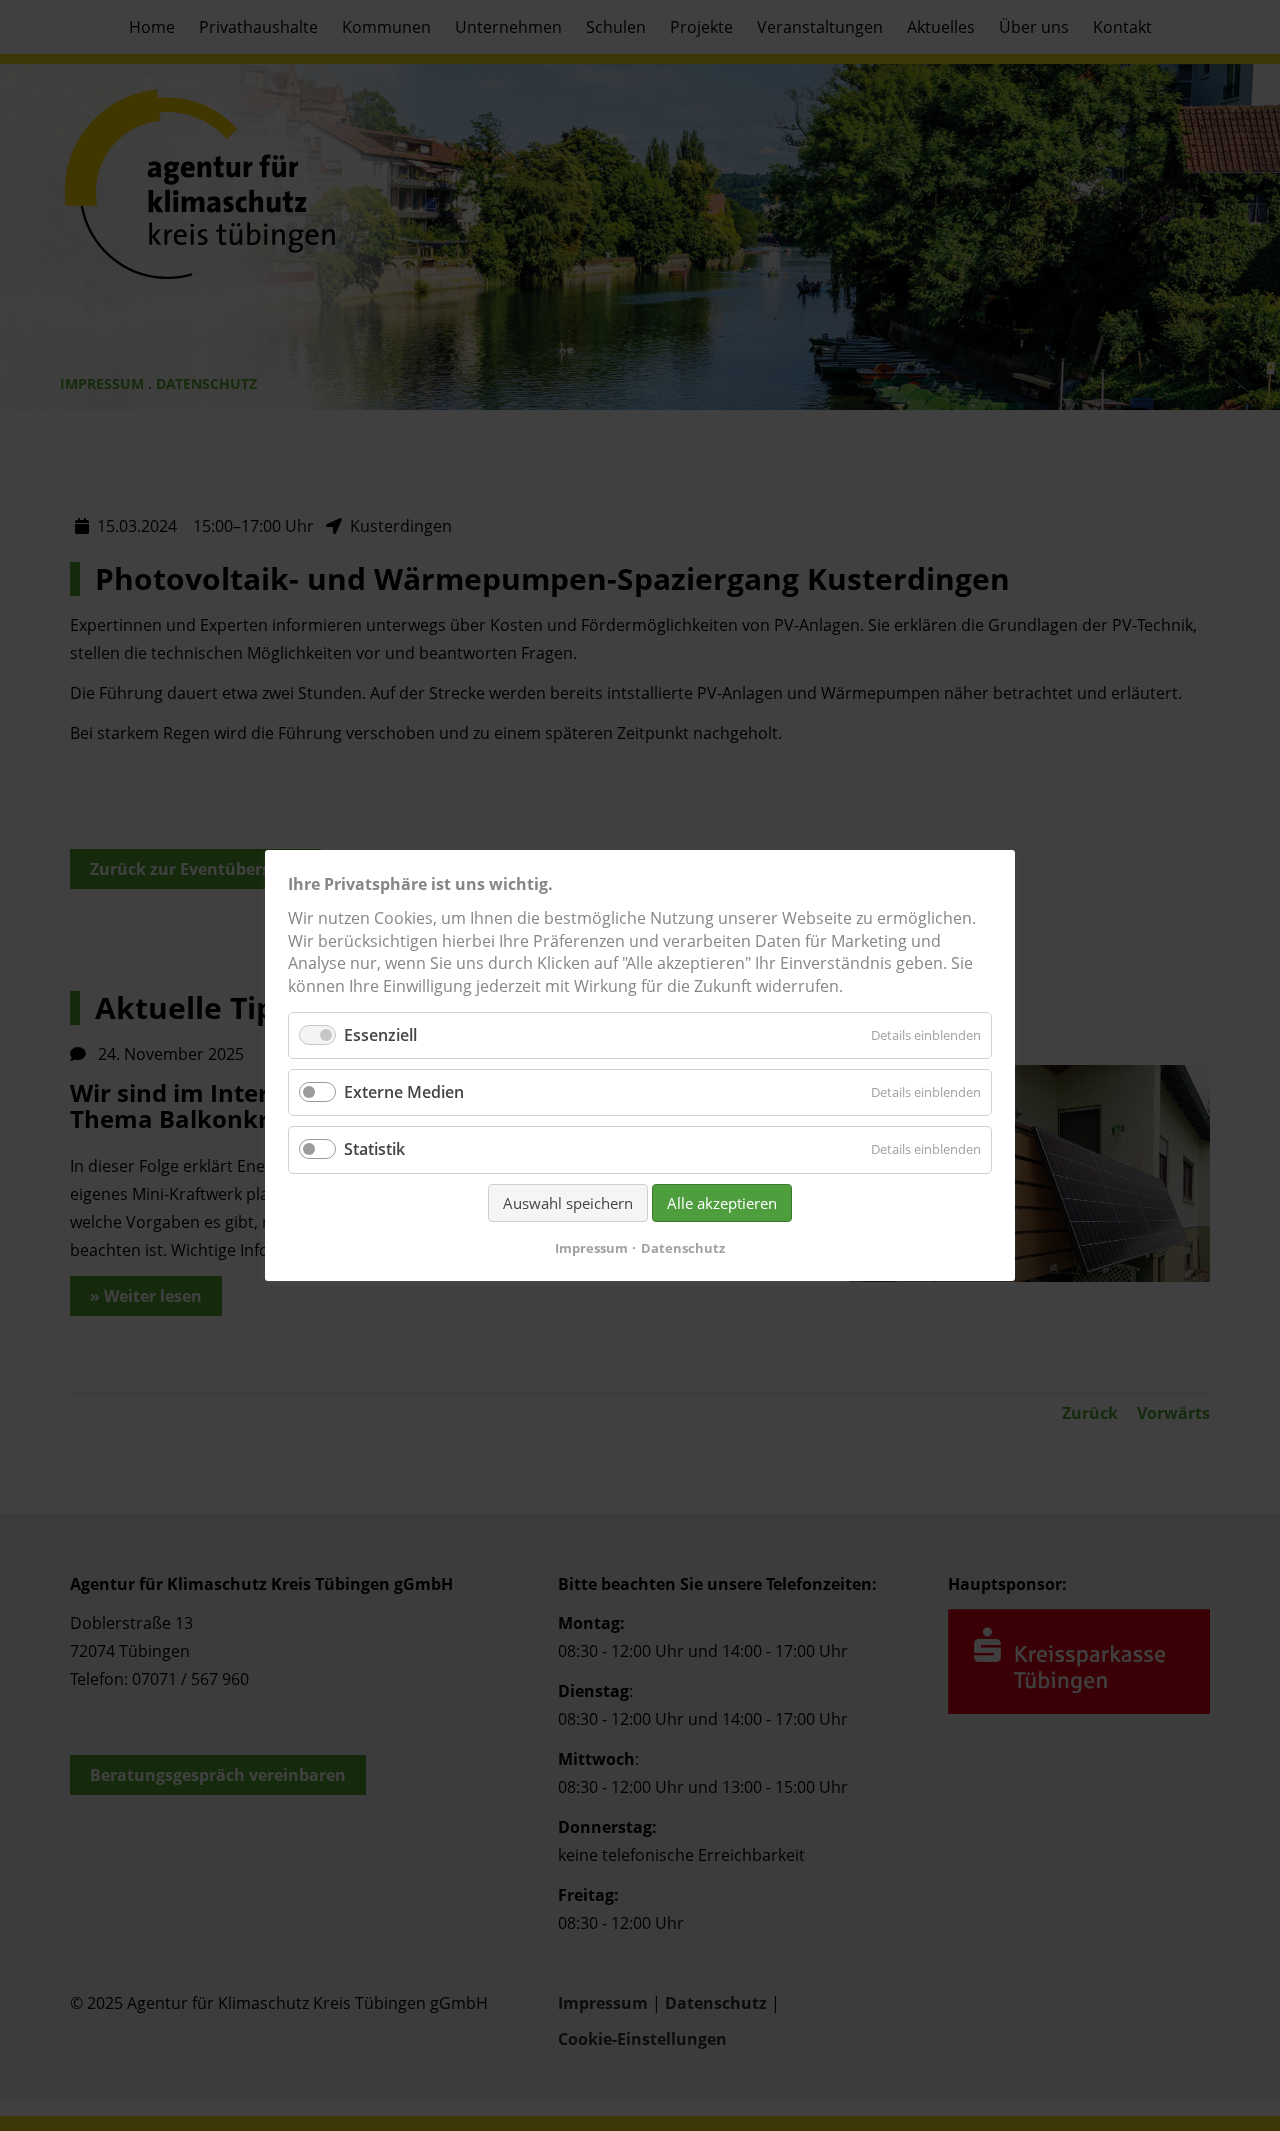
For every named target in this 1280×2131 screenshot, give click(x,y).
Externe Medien (404, 1092)
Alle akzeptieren (722, 1203)
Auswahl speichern (568, 1203)
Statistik (374, 1150)
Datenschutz (683, 1248)
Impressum (591, 1248)
